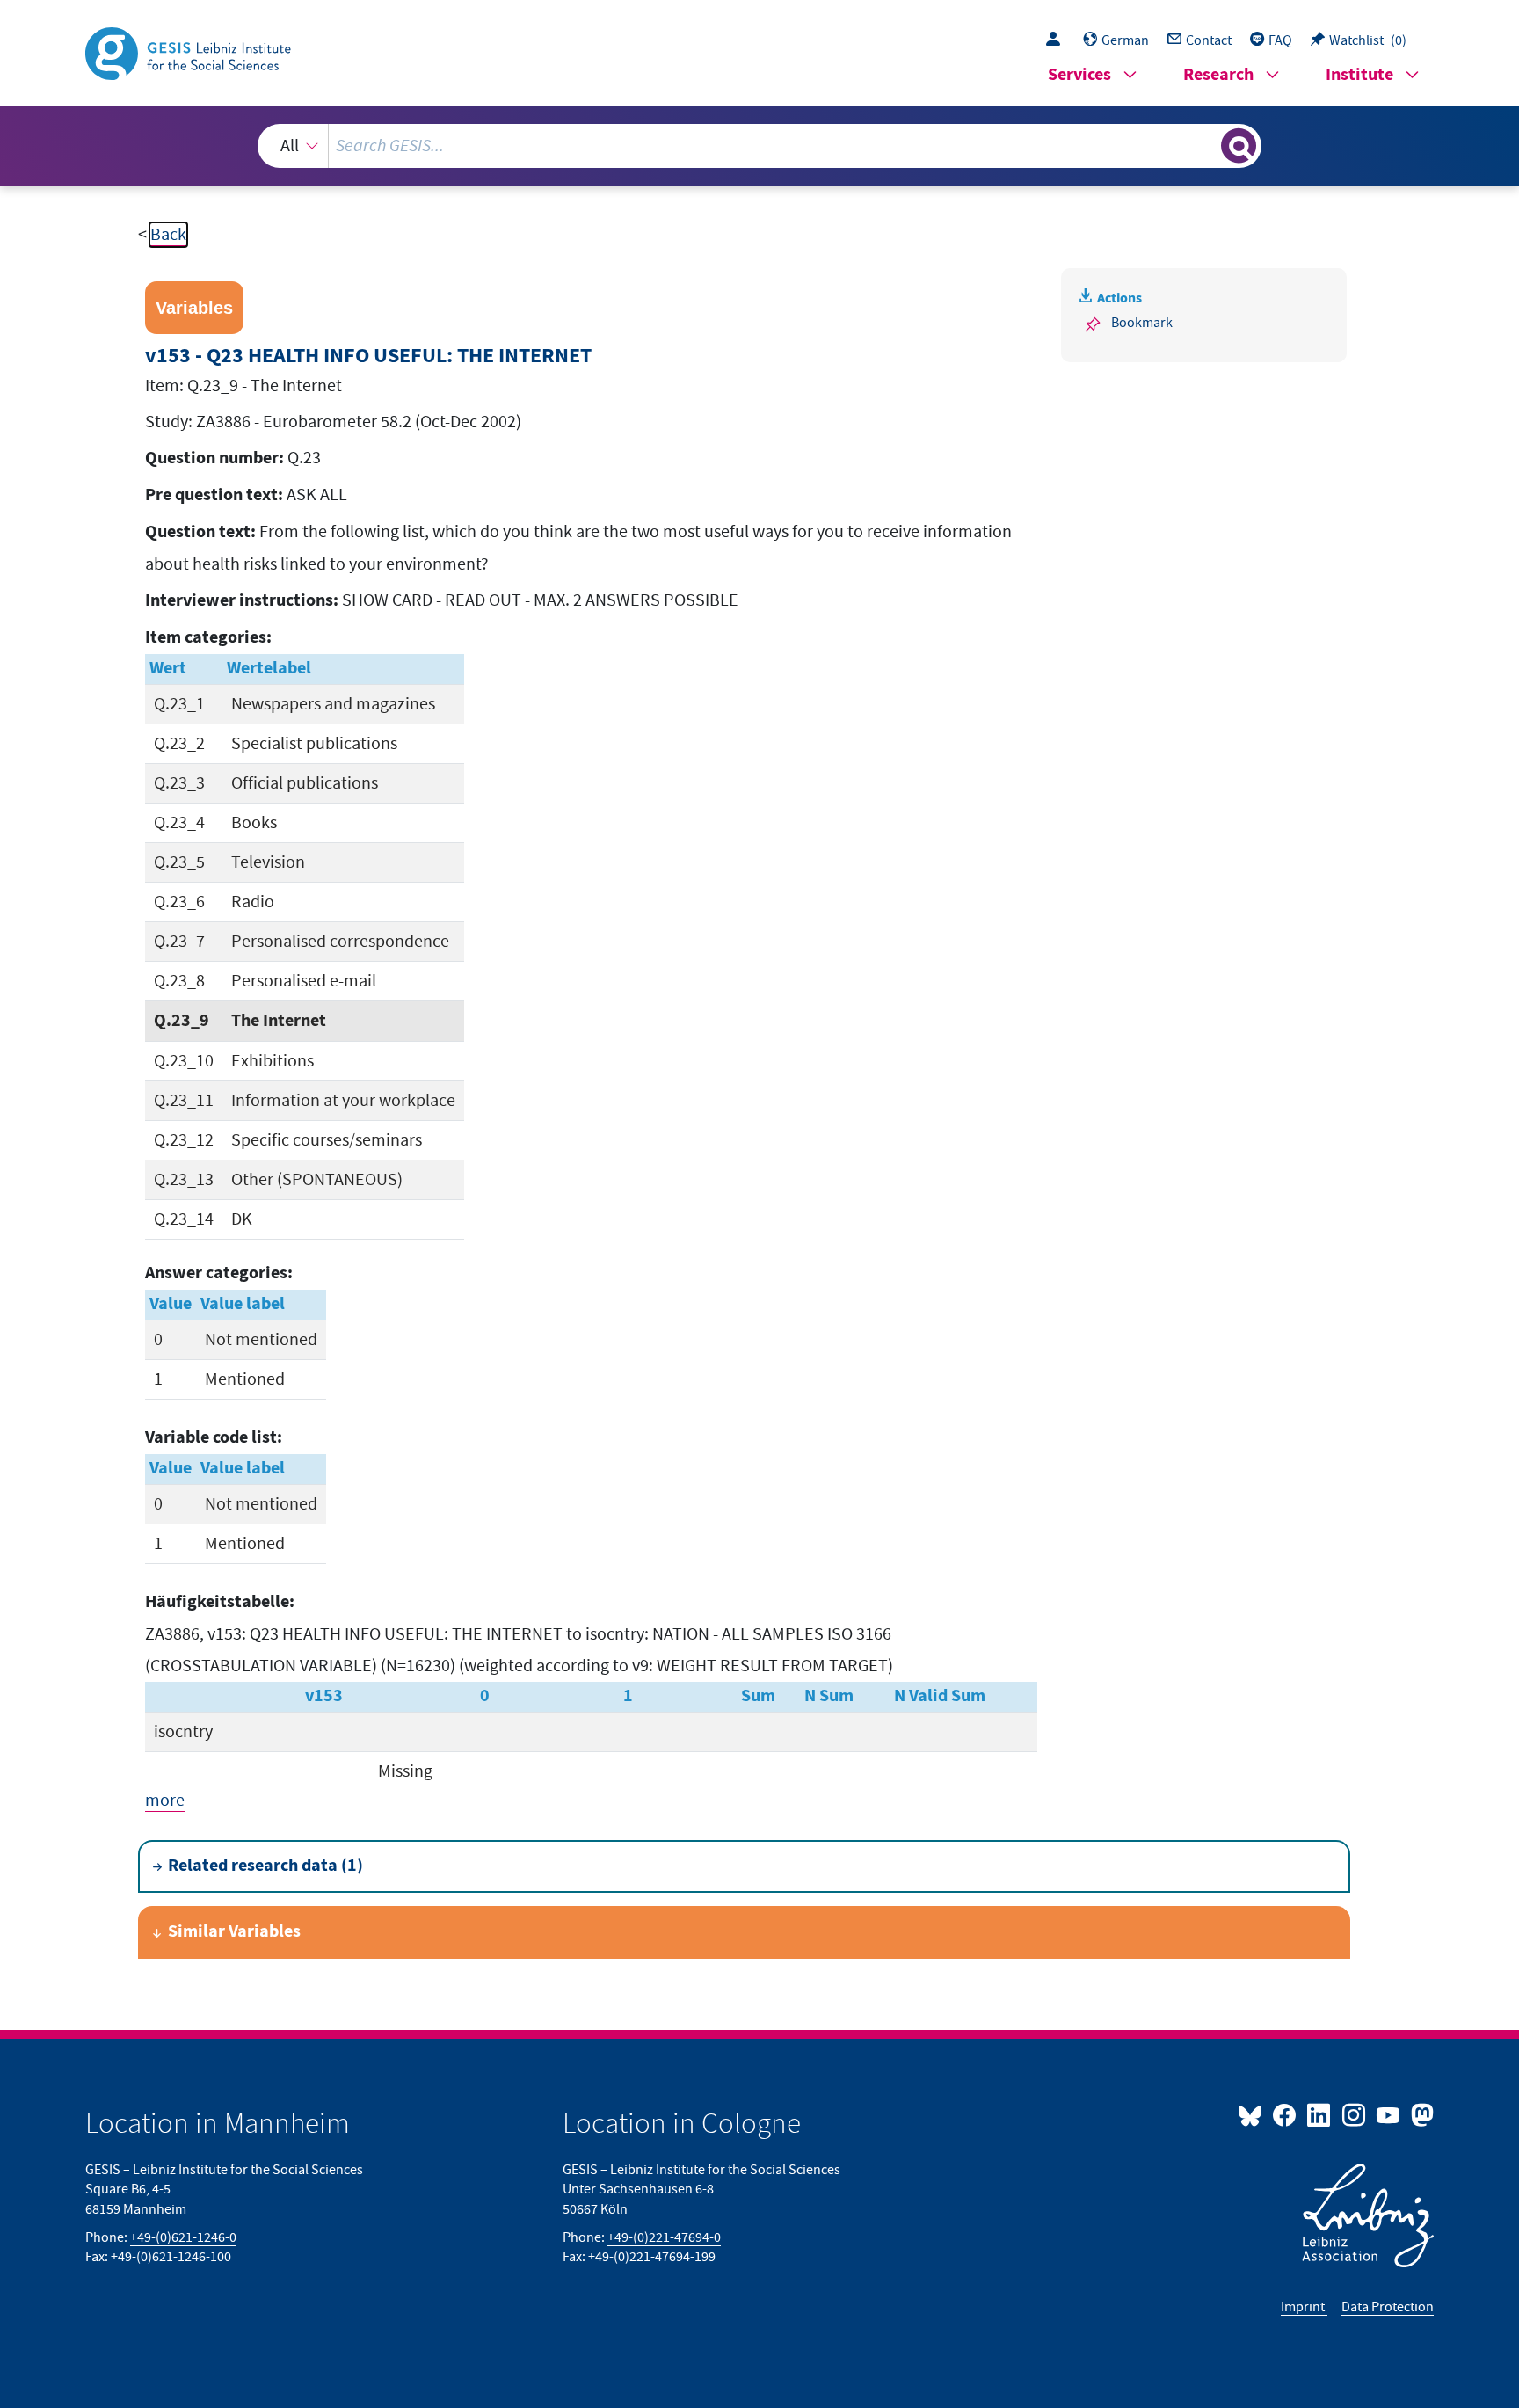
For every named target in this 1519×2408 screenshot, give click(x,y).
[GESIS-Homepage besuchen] (190, 52)
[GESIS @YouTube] (1389, 2114)
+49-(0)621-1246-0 (183, 2237)
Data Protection (1388, 2307)
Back (168, 235)
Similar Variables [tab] (234, 1932)
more (165, 1801)
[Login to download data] (1057, 40)
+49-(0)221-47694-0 (664, 2237)
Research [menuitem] (1218, 75)
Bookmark (1142, 323)
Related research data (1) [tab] (265, 1866)
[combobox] (759, 146)
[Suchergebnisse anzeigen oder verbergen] (1239, 146)
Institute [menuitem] (1359, 75)
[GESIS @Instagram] (1354, 2114)
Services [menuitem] (1079, 75)
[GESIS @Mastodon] (1420, 2114)
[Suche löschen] (1206, 145)
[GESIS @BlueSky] (1254, 2114)
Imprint (1304, 2307)
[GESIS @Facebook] (1286, 2114)
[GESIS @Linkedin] (1320, 2114)
